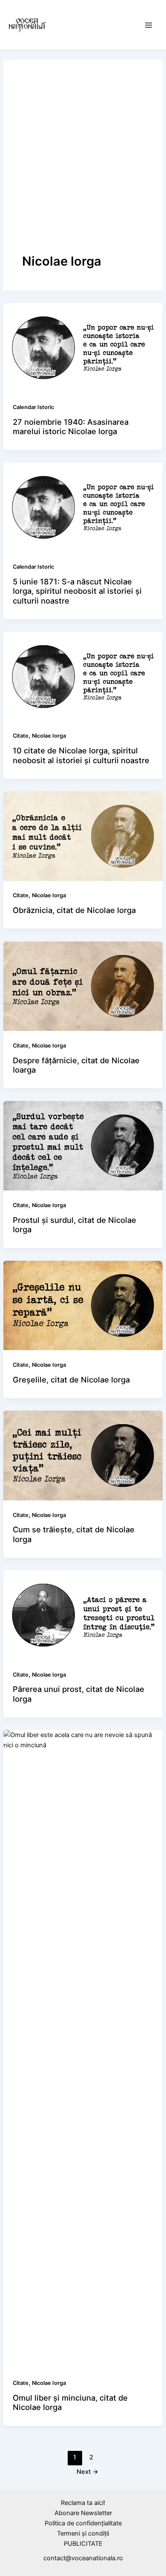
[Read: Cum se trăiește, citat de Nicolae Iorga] (83, 1455)
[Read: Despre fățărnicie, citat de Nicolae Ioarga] (83, 986)
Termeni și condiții (83, 2533)
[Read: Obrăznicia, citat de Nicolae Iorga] (83, 836)
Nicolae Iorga (49, 736)
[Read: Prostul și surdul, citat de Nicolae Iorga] (83, 1145)
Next (87, 2472)
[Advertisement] (83, 166)
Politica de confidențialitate (83, 2523)
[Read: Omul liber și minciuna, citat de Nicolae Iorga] (83, 2049)
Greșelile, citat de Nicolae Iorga (71, 1380)
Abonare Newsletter (83, 2513)
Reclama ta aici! (83, 2503)
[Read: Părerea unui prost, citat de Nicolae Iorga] (83, 1614)
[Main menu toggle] (149, 25)
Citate (21, 736)
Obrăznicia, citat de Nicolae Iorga (74, 910)
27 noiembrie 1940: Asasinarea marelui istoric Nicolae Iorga (71, 426)
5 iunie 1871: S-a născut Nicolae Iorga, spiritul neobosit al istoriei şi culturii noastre (77, 591)
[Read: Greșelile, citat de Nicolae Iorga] (83, 1305)
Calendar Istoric (33, 407)
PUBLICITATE (83, 2544)
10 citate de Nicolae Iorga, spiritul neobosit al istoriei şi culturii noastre (81, 755)
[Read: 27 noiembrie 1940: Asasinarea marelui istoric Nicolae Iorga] (83, 347)
